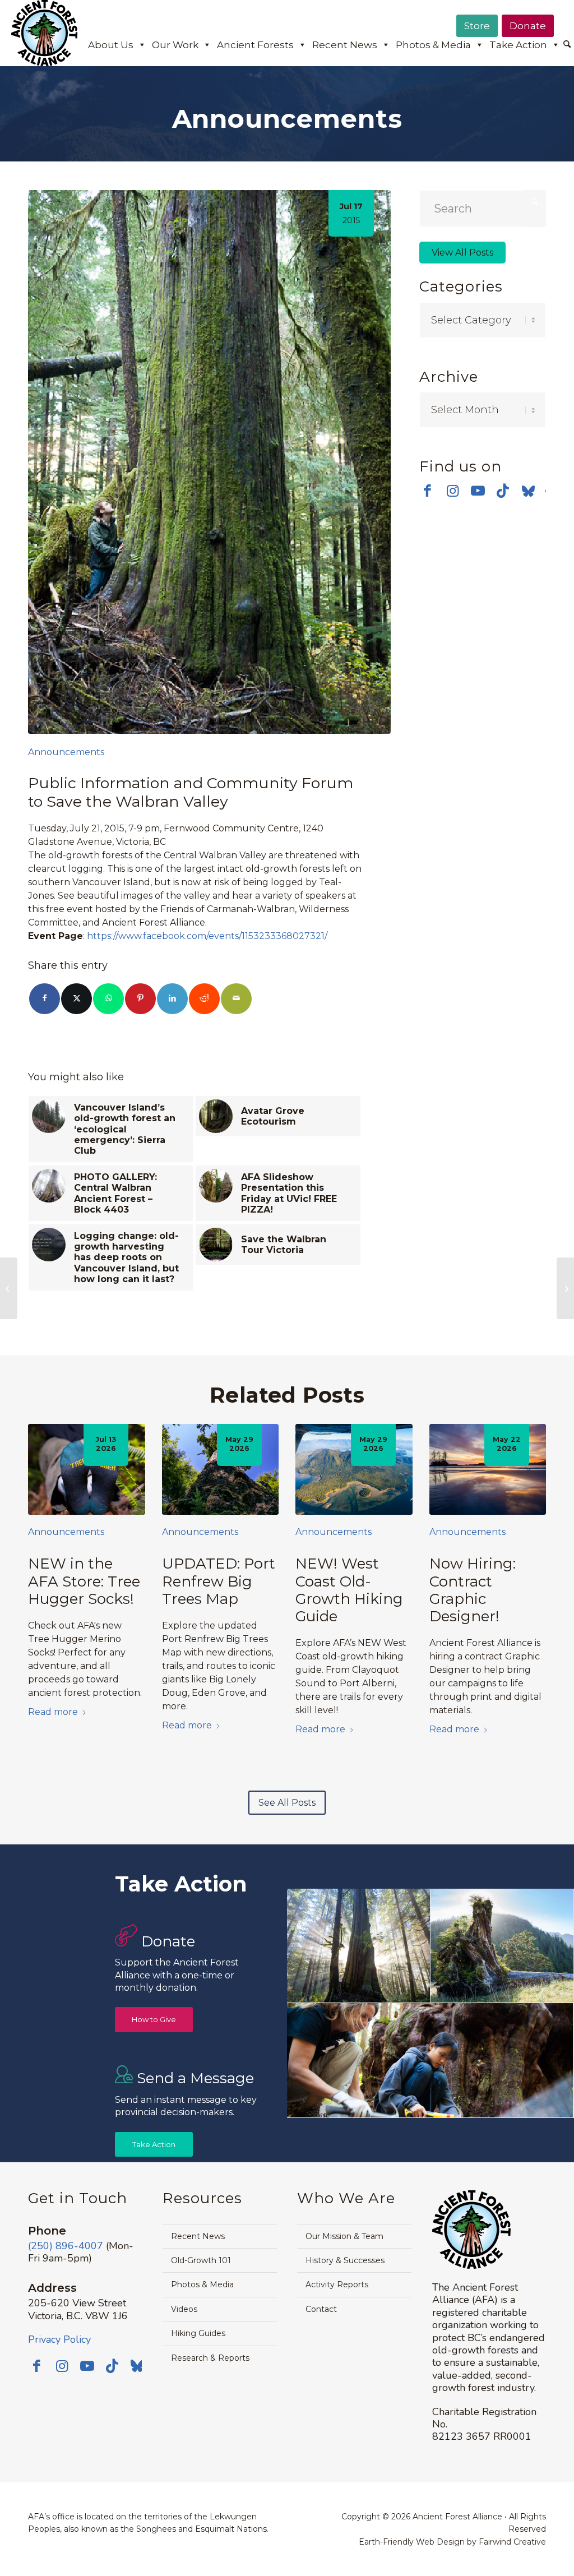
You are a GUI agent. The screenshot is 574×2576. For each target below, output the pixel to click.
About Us (111, 45)
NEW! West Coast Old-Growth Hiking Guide (349, 1590)
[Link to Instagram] (453, 491)
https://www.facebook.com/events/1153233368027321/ (207, 936)
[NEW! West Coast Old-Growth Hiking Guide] (354, 1469)
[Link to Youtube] (478, 491)
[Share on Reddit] (204, 999)
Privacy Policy (59, 2339)
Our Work (175, 45)
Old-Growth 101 (201, 2260)
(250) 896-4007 (66, 2246)
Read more (53, 1712)
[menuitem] (567, 45)
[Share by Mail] (236, 999)
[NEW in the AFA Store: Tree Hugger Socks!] (87, 1469)
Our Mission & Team (344, 2236)
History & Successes (345, 2260)
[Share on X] (77, 999)
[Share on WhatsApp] (108, 999)
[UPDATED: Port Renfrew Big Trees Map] (221, 1469)
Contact (321, 2309)
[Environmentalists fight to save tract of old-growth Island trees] (565, 1288)
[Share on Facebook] (45, 999)
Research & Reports (210, 2358)
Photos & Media (433, 45)
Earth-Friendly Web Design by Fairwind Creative (452, 2542)
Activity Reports (337, 2284)
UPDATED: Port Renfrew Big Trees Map (219, 1581)
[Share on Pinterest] (140, 999)
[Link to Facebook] (427, 491)
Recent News (345, 45)
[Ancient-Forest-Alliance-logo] (44, 33)
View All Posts (462, 253)
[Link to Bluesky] (528, 492)
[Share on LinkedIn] (172, 999)
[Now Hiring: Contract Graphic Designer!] (488, 1469)
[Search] (567, 45)
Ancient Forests (255, 45)
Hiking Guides (198, 2333)
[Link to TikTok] (503, 491)
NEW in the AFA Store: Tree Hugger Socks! (84, 1581)
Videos (184, 2309)
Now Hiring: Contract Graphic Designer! (473, 1590)
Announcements (66, 752)
